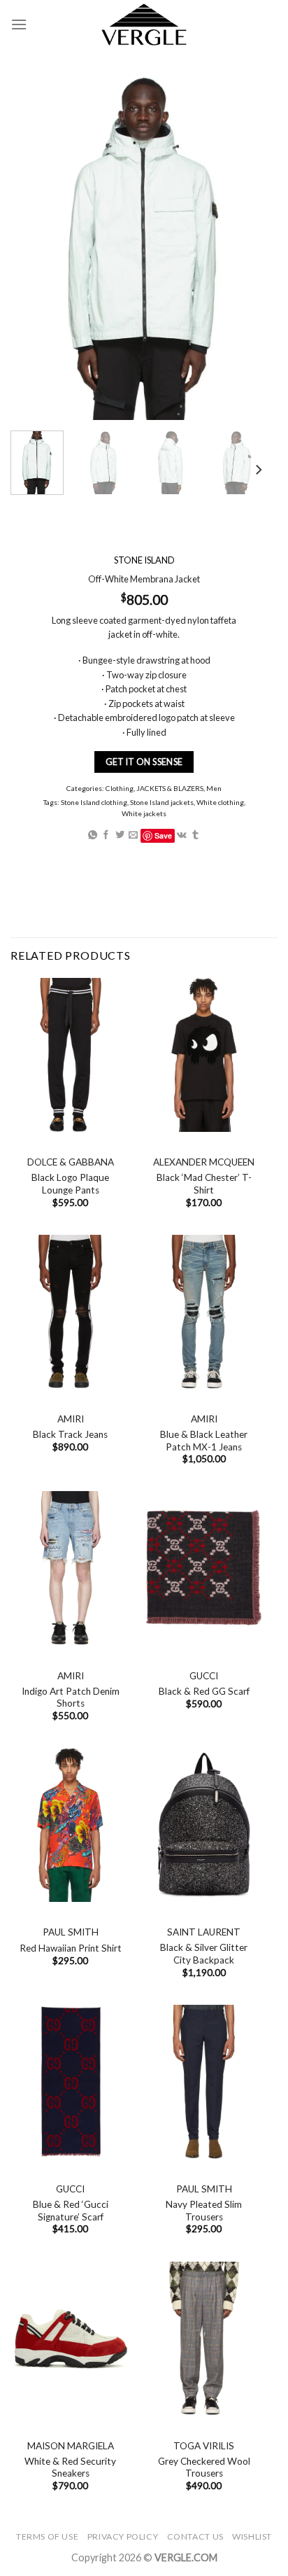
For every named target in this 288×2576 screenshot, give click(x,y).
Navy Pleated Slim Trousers (204, 2211)
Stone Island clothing (94, 802)
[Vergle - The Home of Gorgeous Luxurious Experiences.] (144, 24)
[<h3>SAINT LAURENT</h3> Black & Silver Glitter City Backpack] (204, 1825)
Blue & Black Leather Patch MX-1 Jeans (204, 1441)
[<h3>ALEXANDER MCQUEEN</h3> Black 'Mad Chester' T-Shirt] (204, 1055)
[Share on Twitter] (120, 835)
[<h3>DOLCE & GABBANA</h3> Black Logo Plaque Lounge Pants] (70, 1055)
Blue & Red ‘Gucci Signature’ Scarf (71, 2211)
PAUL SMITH (71, 1932)
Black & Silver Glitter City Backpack (204, 1954)
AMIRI (71, 1419)
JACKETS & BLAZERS (170, 789)
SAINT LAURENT (204, 1932)
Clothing (120, 789)
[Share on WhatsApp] (93, 835)
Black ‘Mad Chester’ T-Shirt (204, 1184)
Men (214, 789)
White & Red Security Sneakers (70, 2467)
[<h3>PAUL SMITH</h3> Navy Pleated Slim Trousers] (204, 2082)
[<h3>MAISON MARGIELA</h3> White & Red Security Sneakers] (70, 2339)
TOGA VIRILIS (204, 2446)
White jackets (144, 813)
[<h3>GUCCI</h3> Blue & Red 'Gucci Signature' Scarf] (70, 2082)
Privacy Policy (123, 2536)
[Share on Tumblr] (195, 835)
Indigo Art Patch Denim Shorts (71, 1697)
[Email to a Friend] (133, 835)
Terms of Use (47, 2536)
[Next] (258, 470)
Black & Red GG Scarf (204, 1691)
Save (163, 835)
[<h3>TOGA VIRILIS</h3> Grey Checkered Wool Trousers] (204, 2339)
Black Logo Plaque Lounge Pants (70, 1184)
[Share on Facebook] (106, 835)
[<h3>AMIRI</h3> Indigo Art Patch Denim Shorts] (70, 1568)
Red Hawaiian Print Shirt (71, 1948)
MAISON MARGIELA (71, 2446)
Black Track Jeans (70, 1434)
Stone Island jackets (162, 802)
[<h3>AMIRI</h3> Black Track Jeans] (70, 1312)
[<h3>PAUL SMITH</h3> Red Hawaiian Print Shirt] (70, 1825)
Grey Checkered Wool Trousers (204, 2467)
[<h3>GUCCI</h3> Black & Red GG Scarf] (204, 1568)
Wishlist (252, 2536)
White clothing (220, 802)
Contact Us (195, 2536)
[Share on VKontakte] (182, 835)
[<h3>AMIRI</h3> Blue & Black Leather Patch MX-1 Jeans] (204, 1312)
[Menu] (19, 24)
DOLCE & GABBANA (71, 1162)
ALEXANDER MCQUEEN (204, 1162)
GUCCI (204, 1676)
